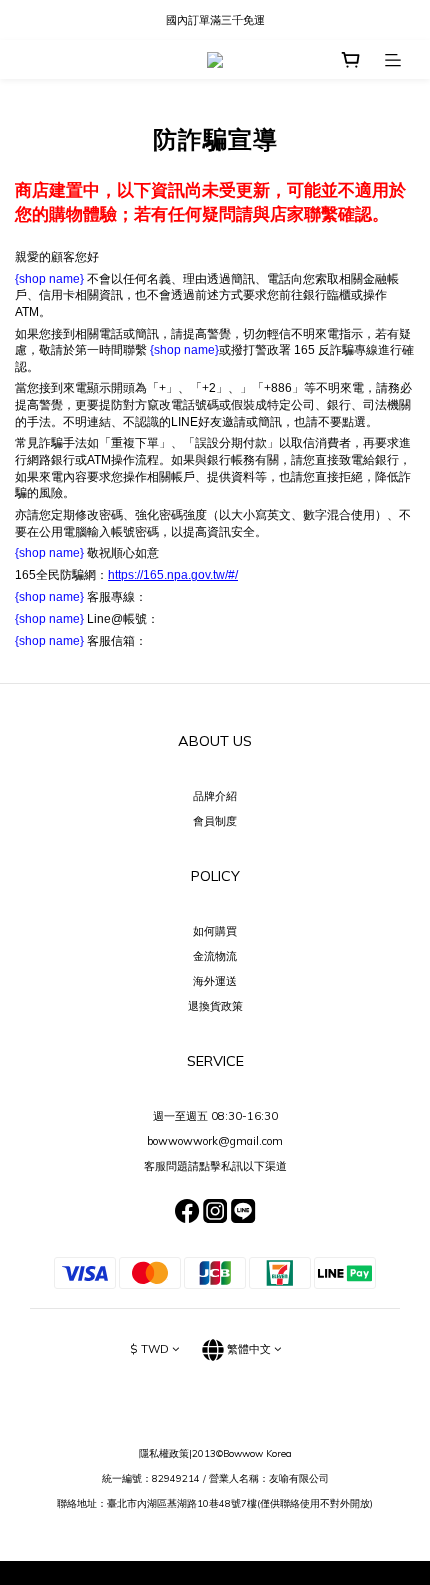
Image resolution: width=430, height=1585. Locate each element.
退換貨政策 (215, 1006)
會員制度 (215, 821)
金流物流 (215, 956)
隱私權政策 (164, 1453)
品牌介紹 (215, 796)
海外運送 (215, 981)
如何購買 (215, 931)
